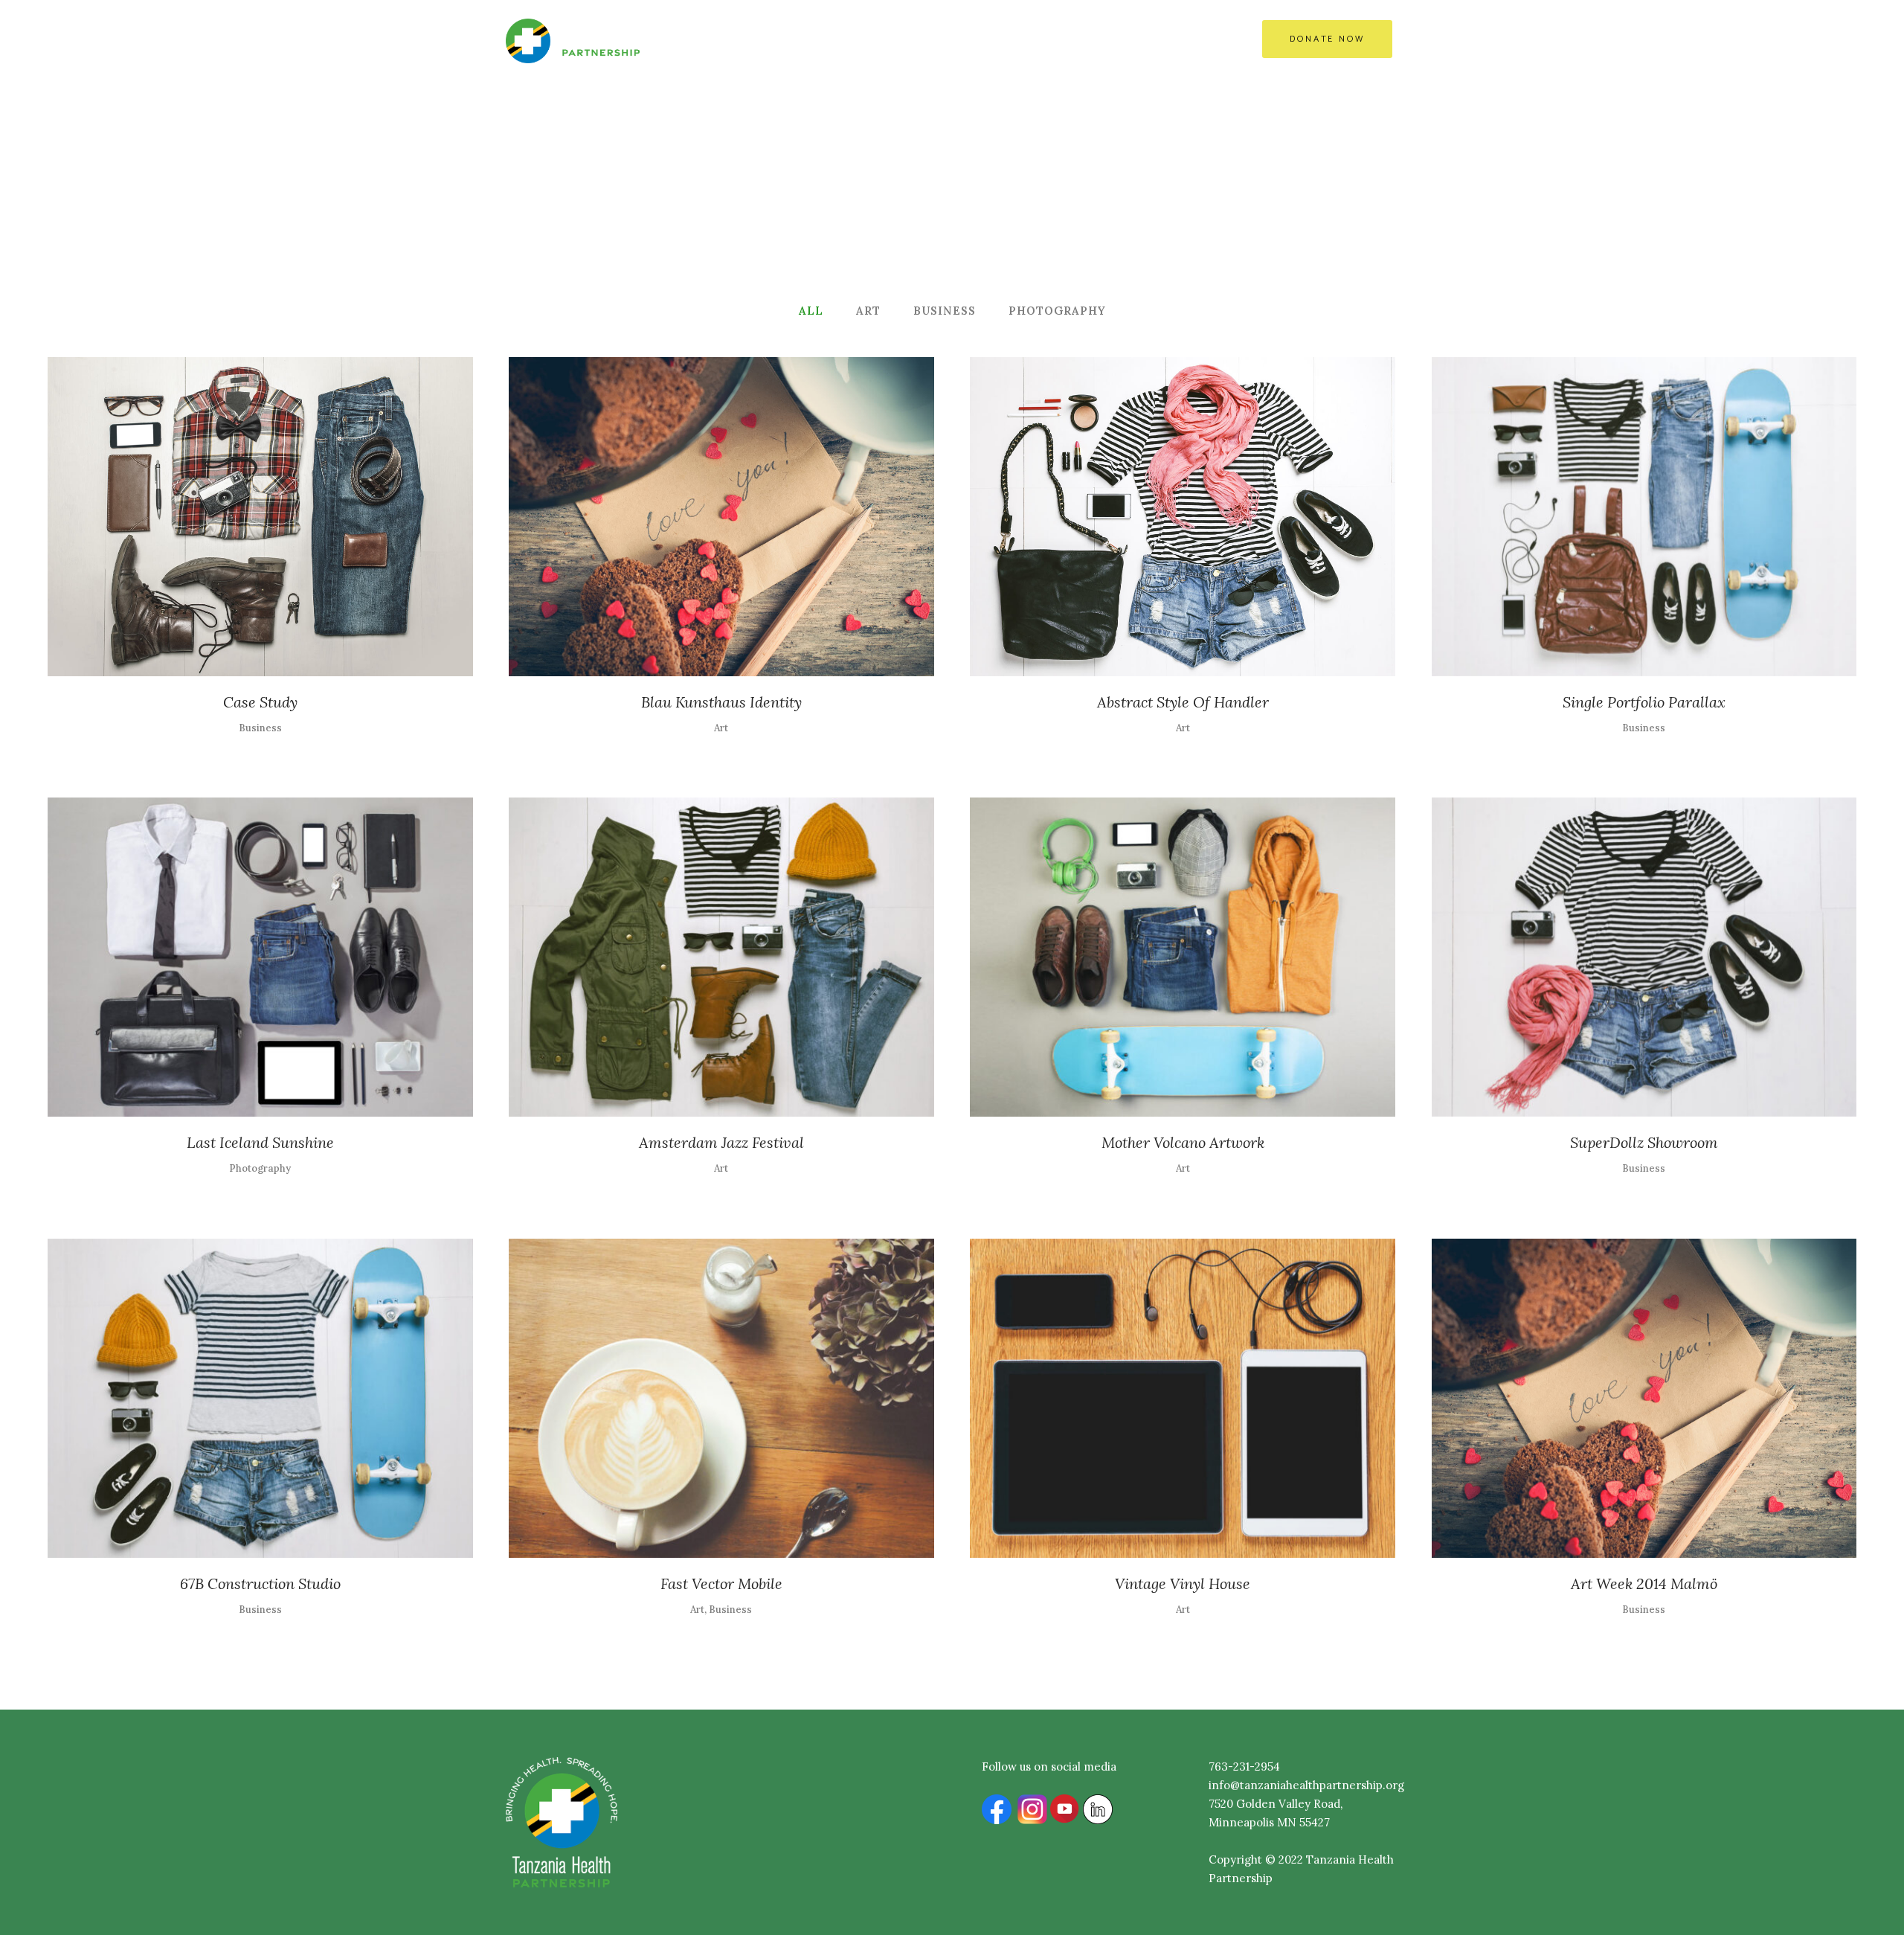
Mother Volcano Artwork (1183, 1142)
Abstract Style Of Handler (1183, 702)
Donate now (1327, 39)
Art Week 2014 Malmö (1644, 1583)
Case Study (260, 702)
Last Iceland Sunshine (260, 1142)
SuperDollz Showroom (1644, 1142)
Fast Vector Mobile (721, 1583)
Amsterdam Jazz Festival (721, 1142)
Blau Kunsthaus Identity (721, 702)
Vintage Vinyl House (1183, 1583)
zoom (230, 514)
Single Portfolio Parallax (1644, 702)
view (293, 514)
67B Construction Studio (260, 1583)
